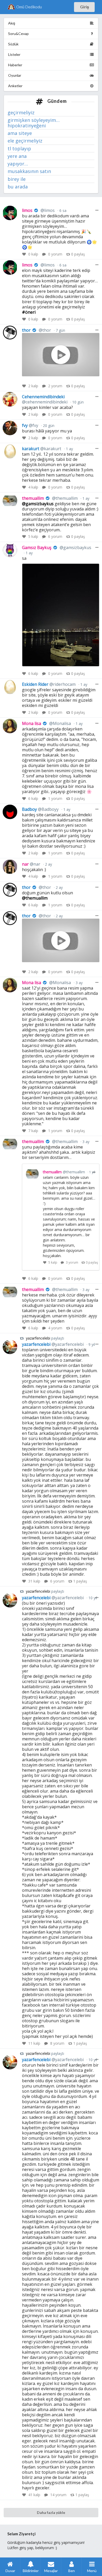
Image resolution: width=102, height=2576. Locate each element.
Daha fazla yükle (51, 2512)
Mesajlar (51, 2571)
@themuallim (35, 898)
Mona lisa (46, 723)
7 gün (60, 330)
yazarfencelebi (39, 1338)
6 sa (62, 210)
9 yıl (91, 1344)
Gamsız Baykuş (56, 548)
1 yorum (55, 798)
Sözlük (13, 44)
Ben (72, 2571)
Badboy (40, 809)
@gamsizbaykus (38, 504)
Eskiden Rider (49, 684)
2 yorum (55, 386)
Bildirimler (31, 2571)
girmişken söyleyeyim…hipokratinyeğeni (34, 123)
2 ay (48, 864)
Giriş (84, 7)
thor (36, 330)
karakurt (42, 449)
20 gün (48, 426)
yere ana (17, 156)
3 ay (79, 983)
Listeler (14, 54)
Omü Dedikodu (29, 7)
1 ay (69, 449)
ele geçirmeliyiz (25, 141)
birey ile (17, 179)
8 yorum (57, 2043)
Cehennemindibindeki (45, 399)
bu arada (18, 186)
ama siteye (20, 133)
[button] (95, 568)
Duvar (10, 2571)
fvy (30, 425)
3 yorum (72, 1262)
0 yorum (55, 254)
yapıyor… (18, 164)
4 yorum (55, 1328)
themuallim (50, 498)
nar (31, 864)
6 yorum (55, 536)
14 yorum (58, 2495)
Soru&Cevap (18, 34)
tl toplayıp (19, 148)
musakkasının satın (29, 171)
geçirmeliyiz (21, 113)
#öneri (29, 312)
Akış (12, 23)
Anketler (15, 86)
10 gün (77, 402)
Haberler (15, 65)
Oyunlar (15, 75)
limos (38, 210)
